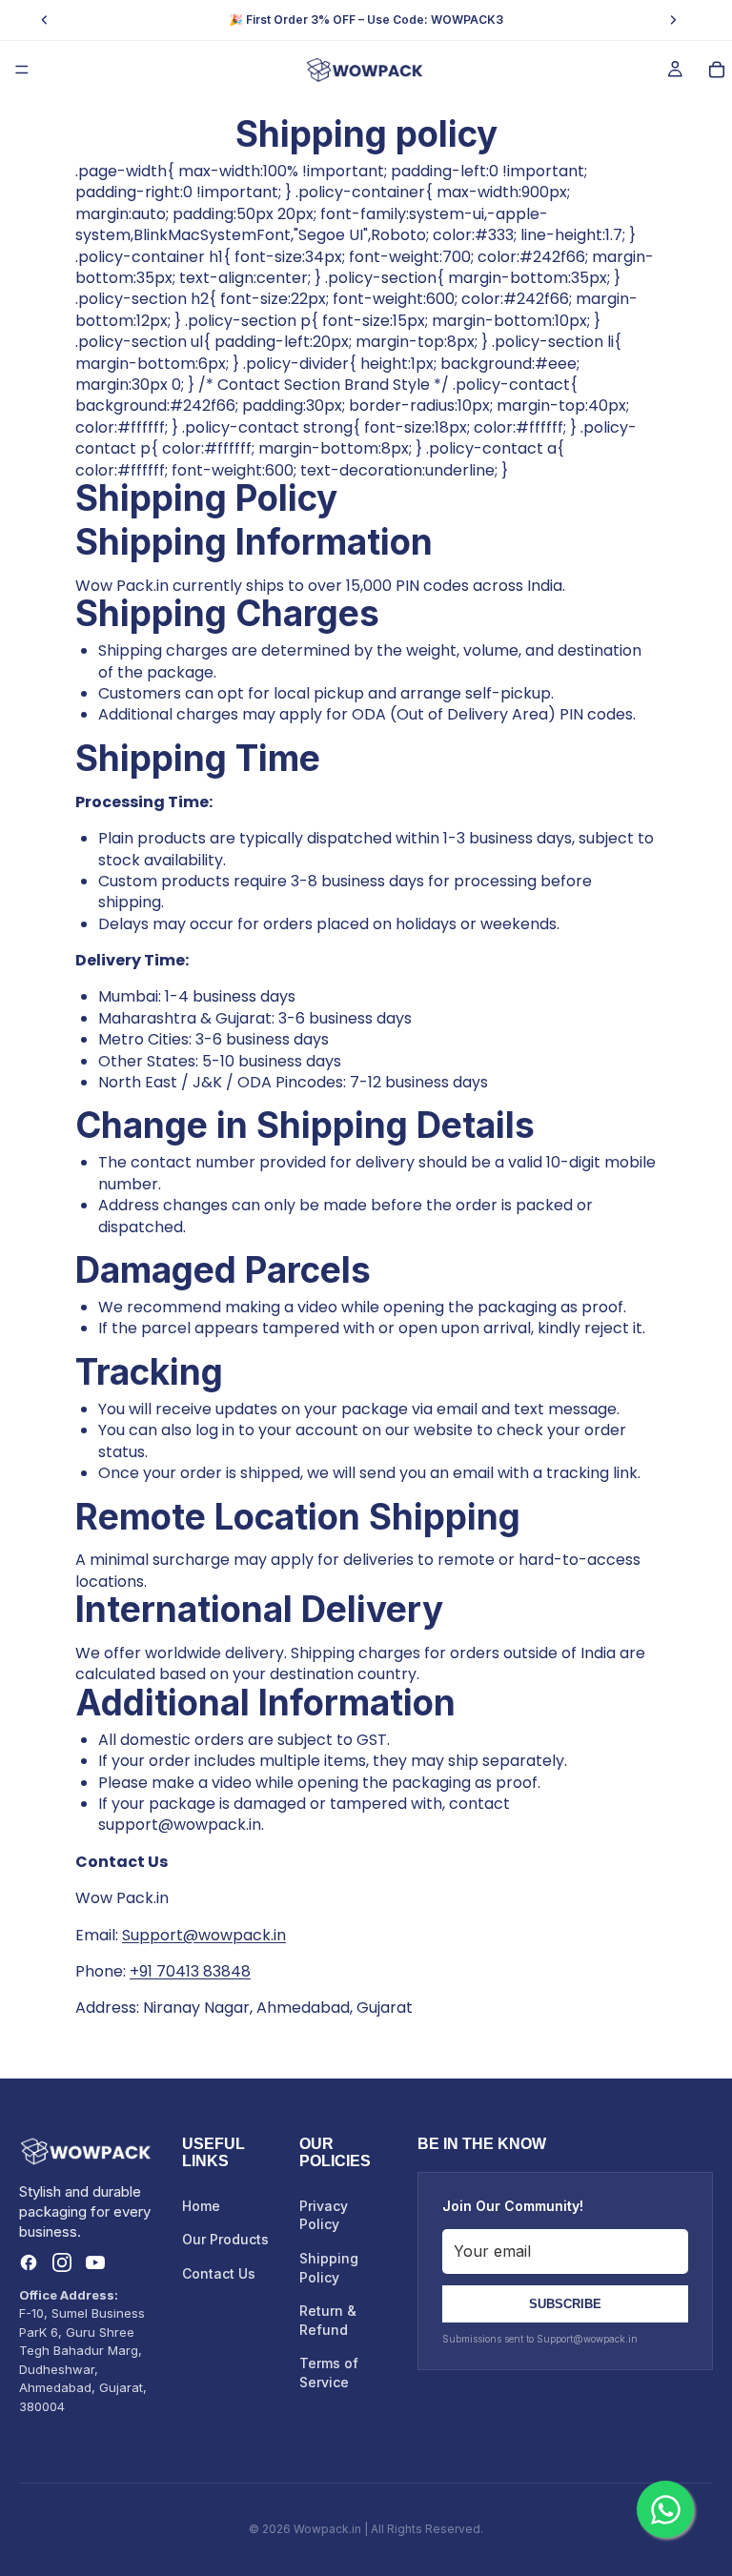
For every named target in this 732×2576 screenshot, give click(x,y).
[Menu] (22, 70)
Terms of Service (329, 2373)
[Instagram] (62, 2262)
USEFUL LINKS (213, 2152)
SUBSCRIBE (565, 2304)
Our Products (225, 2239)
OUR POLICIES (335, 2152)
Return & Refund (328, 2320)
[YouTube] (95, 2262)
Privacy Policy (324, 2215)
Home (201, 2206)
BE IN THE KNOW (482, 2144)
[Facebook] (29, 2262)
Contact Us (219, 2273)
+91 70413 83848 (190, 1971)
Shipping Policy (329, 2268)
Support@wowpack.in (204, 1935)
